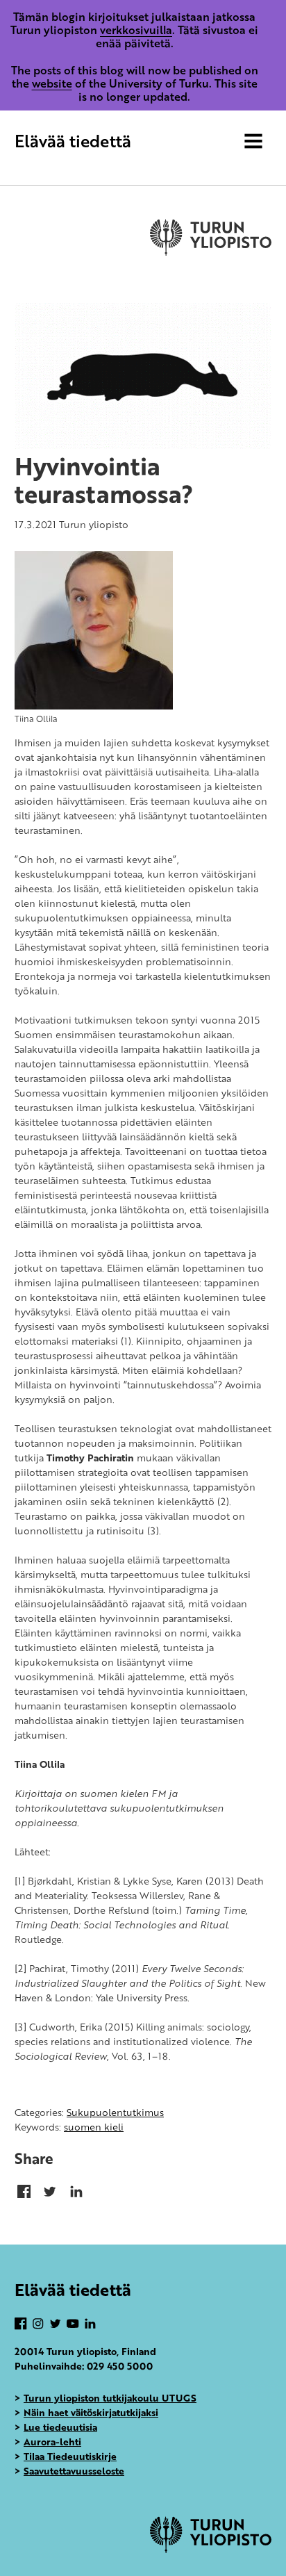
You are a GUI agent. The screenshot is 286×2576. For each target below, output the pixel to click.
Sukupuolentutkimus (115, 2112)
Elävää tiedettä (73, 141)
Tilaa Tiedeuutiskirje (70, 2456)
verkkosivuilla (136, 30)
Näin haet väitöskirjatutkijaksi (91, 2412)
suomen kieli (94, 2127)
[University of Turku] (211, 2549)
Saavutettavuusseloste (74, 2471)
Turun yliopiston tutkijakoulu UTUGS (110, 2398)
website (52, 83)
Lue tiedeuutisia (60, 2427)
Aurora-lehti (52, 2442)
